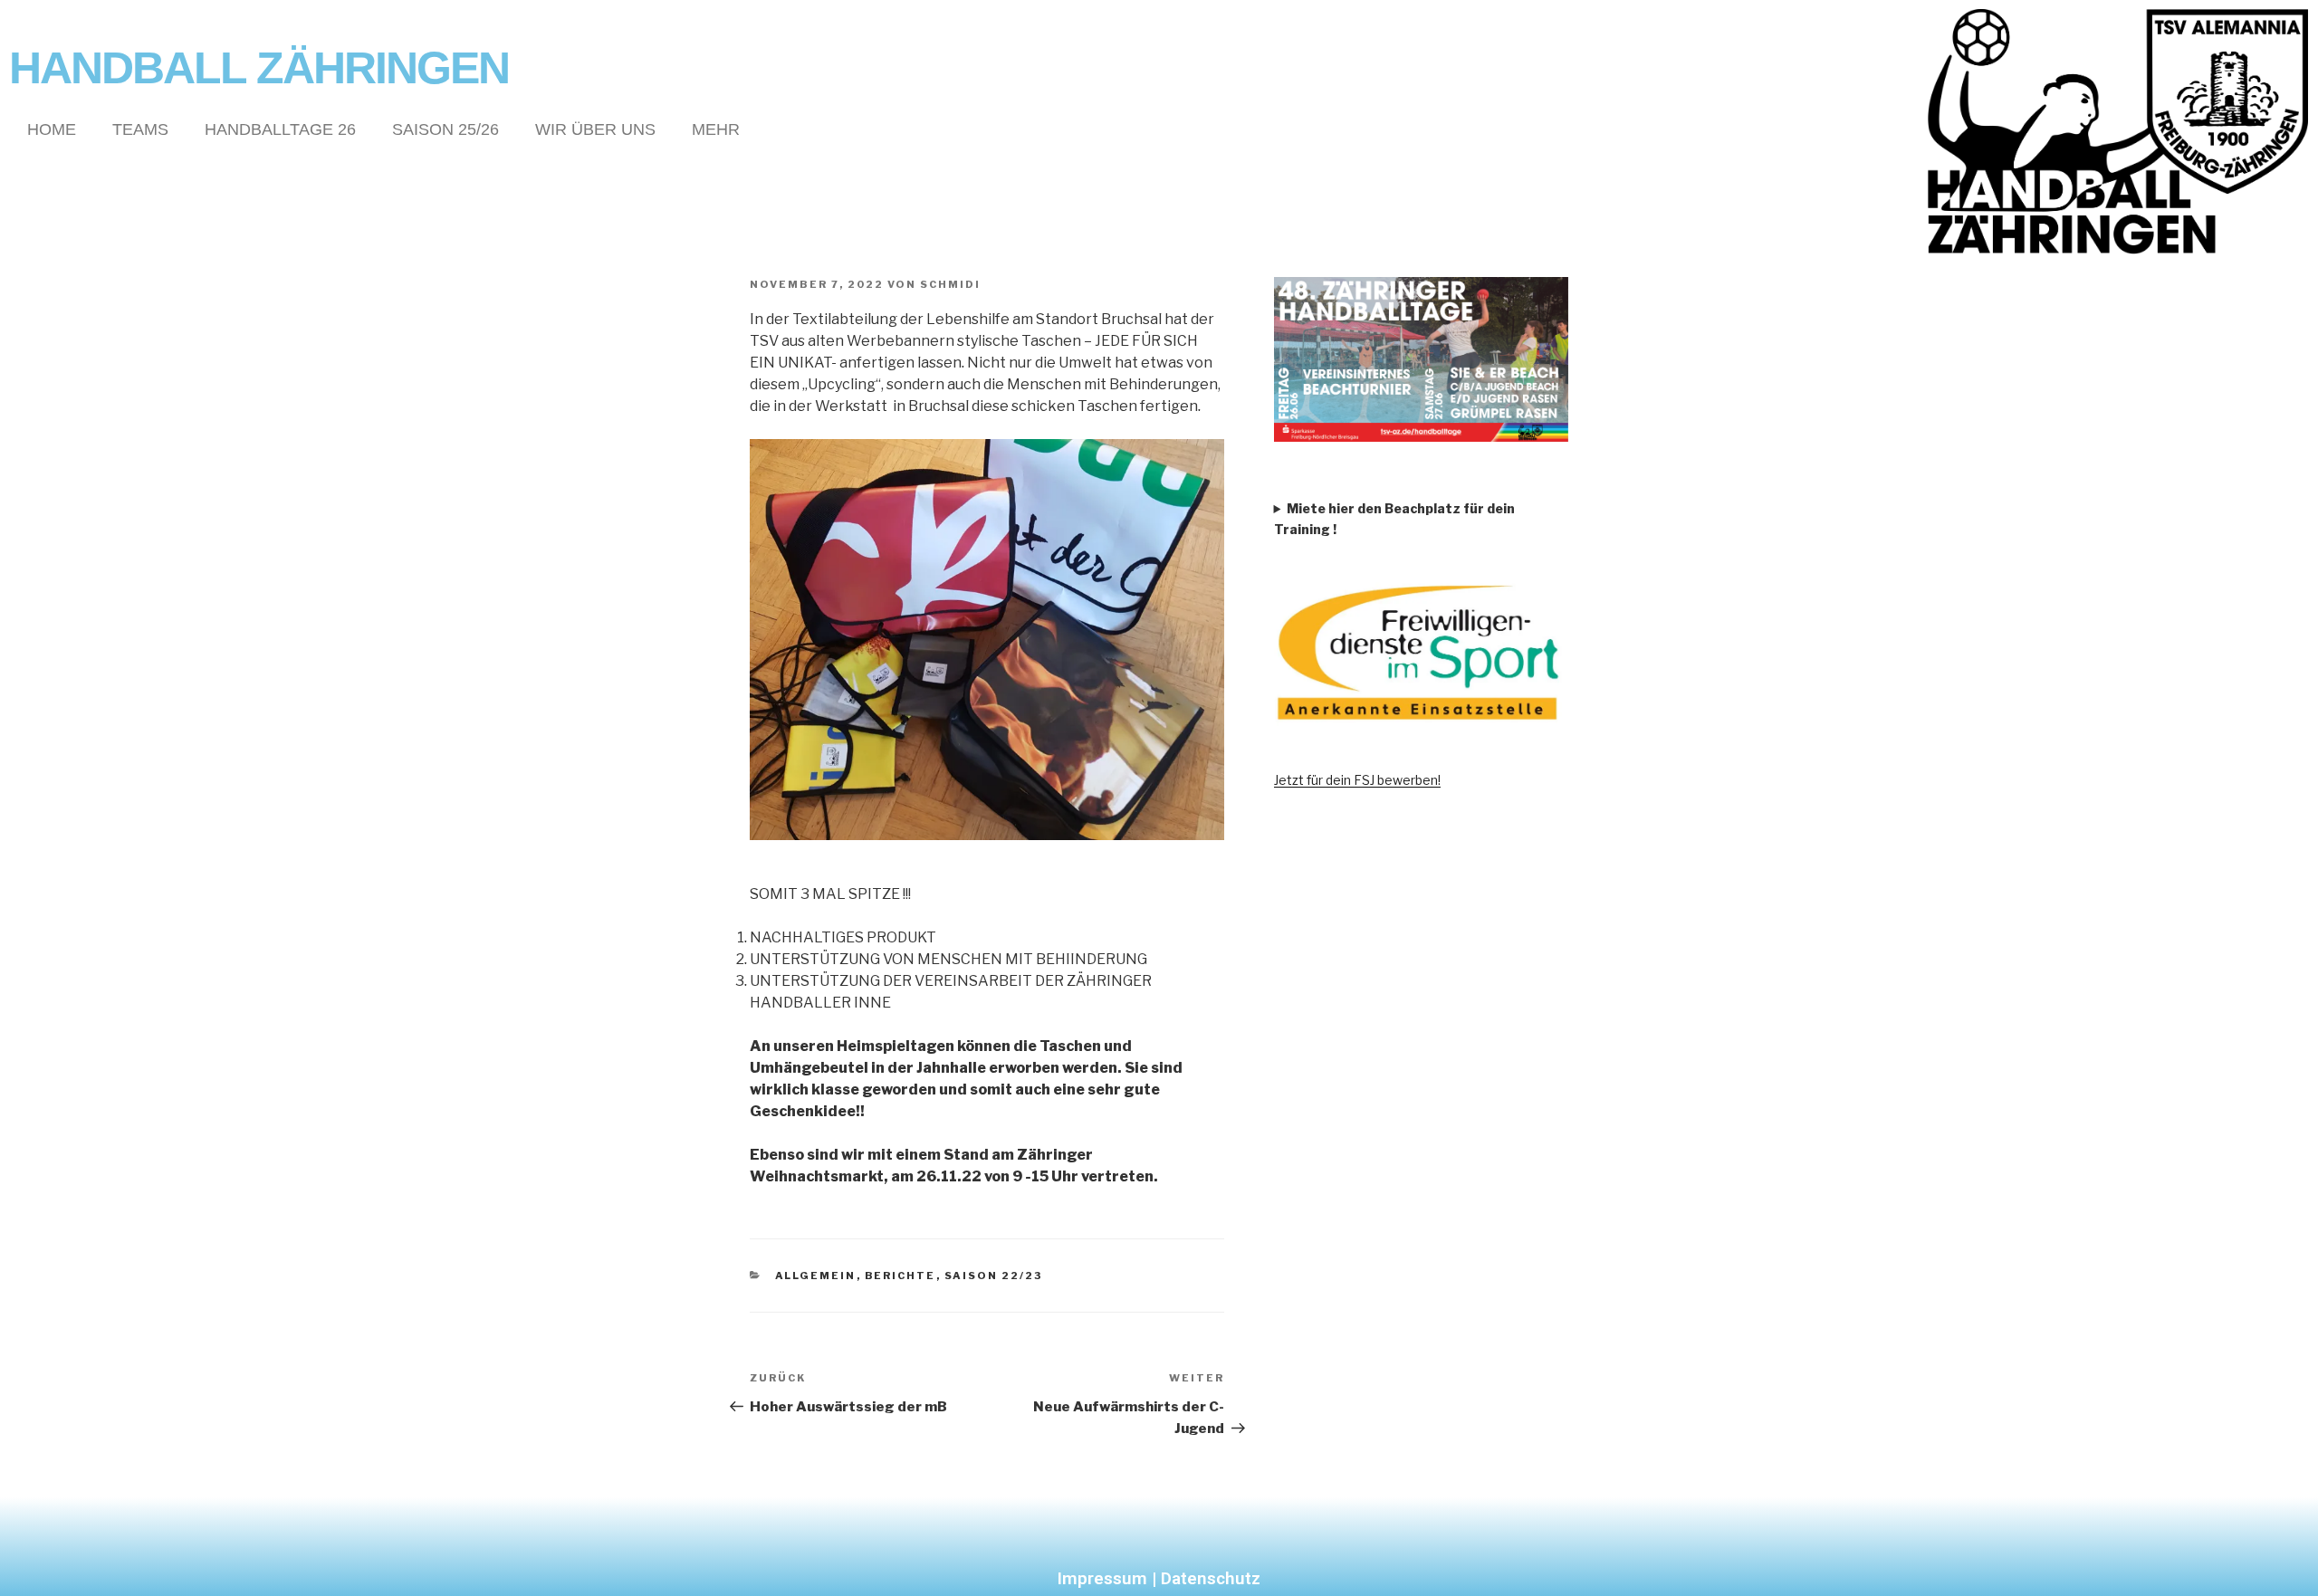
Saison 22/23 (994, 1276)
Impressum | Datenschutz (1159, 1578)
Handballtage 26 (280, 129)
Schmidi (950, 284)
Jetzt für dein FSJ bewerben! (1357, 780)
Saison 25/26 (445, 129)
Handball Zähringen (259, 68)
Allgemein (816, 1276)
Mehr (716, 129)
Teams (140, 129)
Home (52, 129)
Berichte (900, 1276)
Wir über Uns (595, 129)
